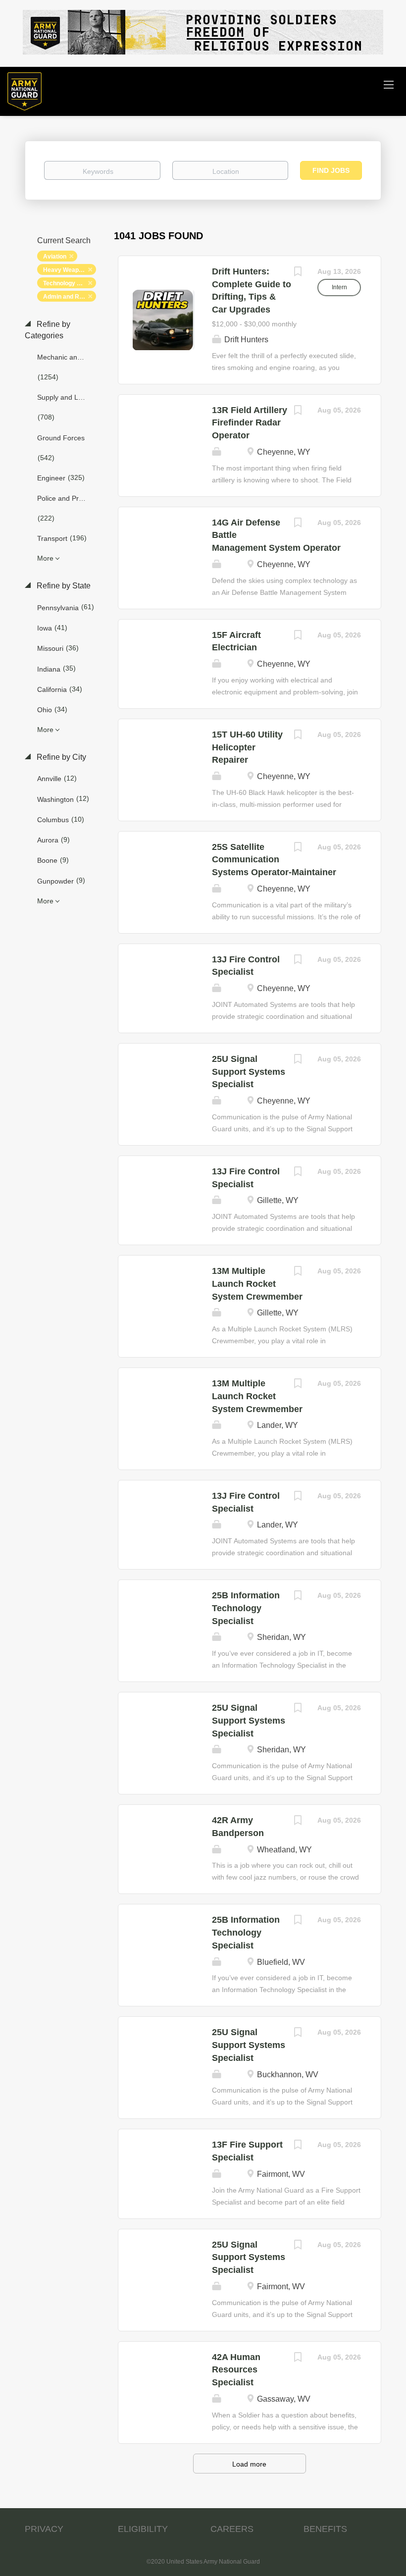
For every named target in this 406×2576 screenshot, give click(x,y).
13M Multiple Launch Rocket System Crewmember (257, 1284)
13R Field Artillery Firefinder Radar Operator (250, 423)
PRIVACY (44, 2529)
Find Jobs (331, 170)
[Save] (298, 273)
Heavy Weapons (66, 270)
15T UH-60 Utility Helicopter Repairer (247, 747)
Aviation (55, 257)
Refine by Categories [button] (48, 330)
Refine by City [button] (60, 757)
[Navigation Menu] (389, 84)
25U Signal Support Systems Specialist (249, 1072)
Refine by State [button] (63, 586)
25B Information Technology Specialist (246, 1608)
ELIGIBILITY (143, 2529)
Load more (249, 2464)
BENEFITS (325, 2529)
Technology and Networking (70, 283)
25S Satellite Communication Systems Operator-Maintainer (274, 860)
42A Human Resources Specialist (236, 2370)
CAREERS (232, 2529)
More (45, 558)
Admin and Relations (70, 297)
